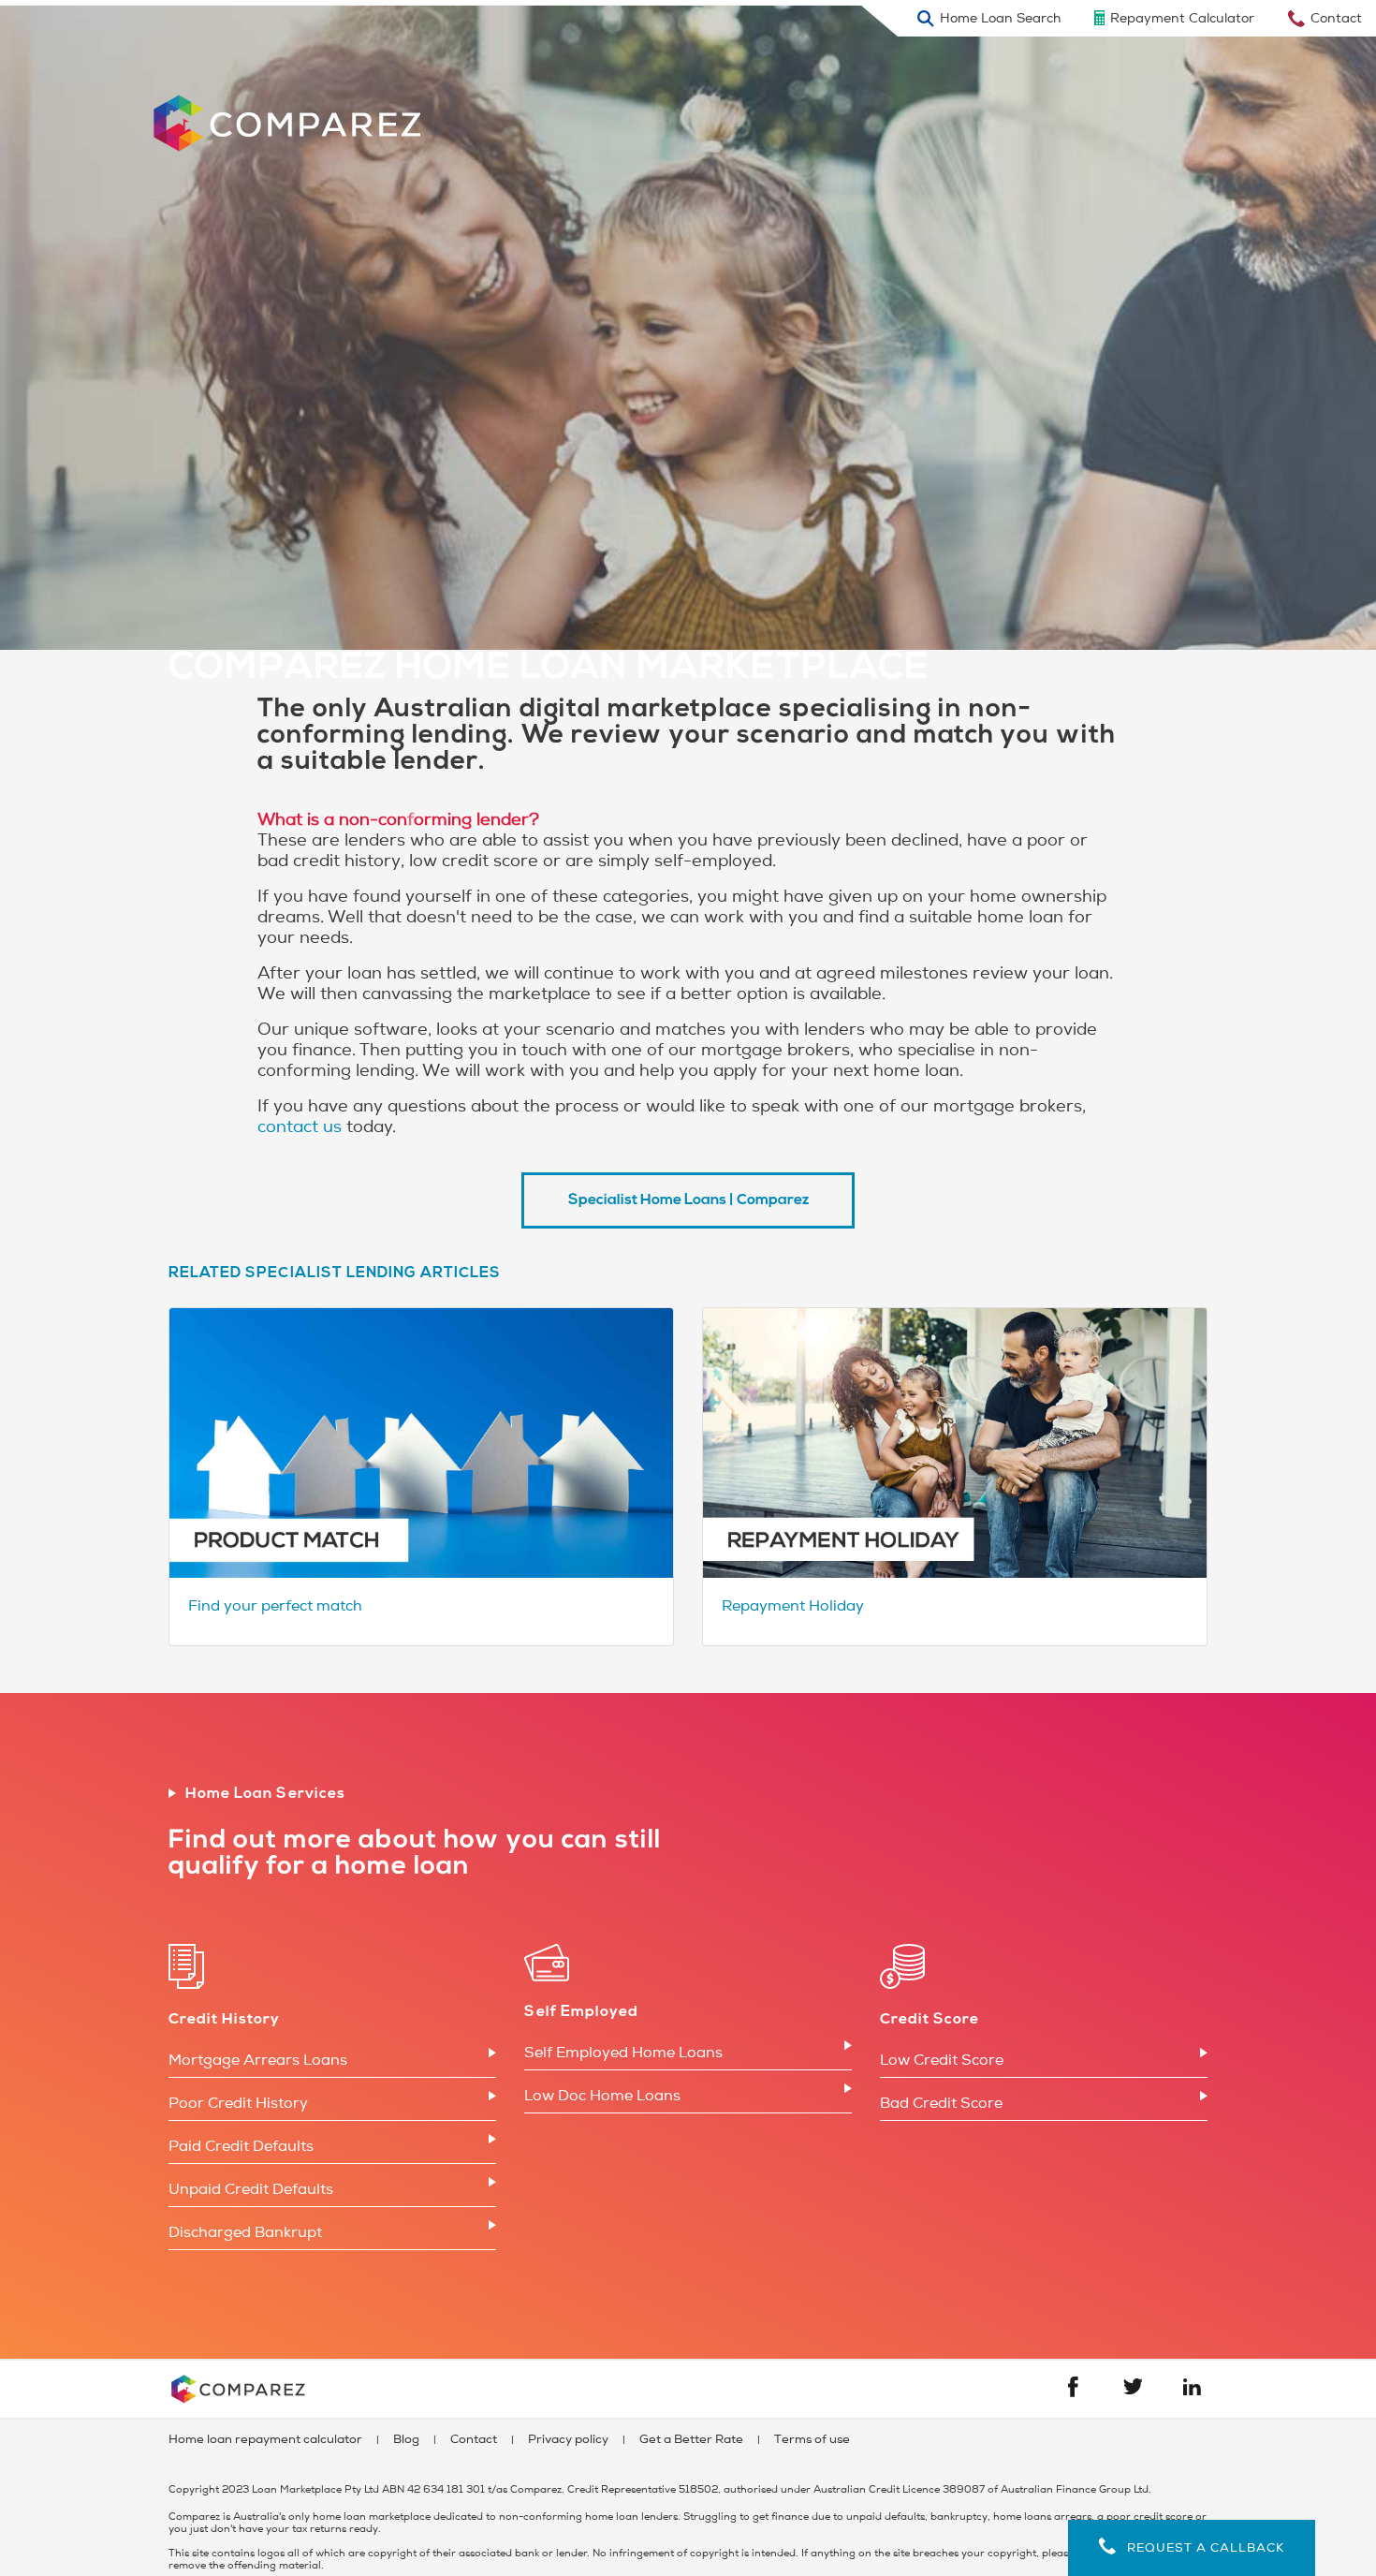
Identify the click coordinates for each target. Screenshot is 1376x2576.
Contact (1336, 18)
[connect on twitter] (1133, 2390)
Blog (406, 2439)
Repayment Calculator (1182, 18)
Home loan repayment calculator (265, 2439)
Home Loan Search (1000, 18)
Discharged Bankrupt (245, 2232)
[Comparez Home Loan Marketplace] (303, 108)
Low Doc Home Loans (602, 2096)
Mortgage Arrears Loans (258, 2060)
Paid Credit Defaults (241, 2146)
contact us (300, 1126)
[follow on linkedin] (1192, 2391)
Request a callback (1200, 2548)
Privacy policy (568, 2439)
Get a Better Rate (691, 2439)
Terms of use (812, 2439)
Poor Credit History (238, 2103)
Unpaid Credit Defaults (251, 2189)
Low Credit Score (942, 2060)
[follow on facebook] (1073, 2392)
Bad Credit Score (941, 2103)
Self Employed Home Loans (623, 2053)
